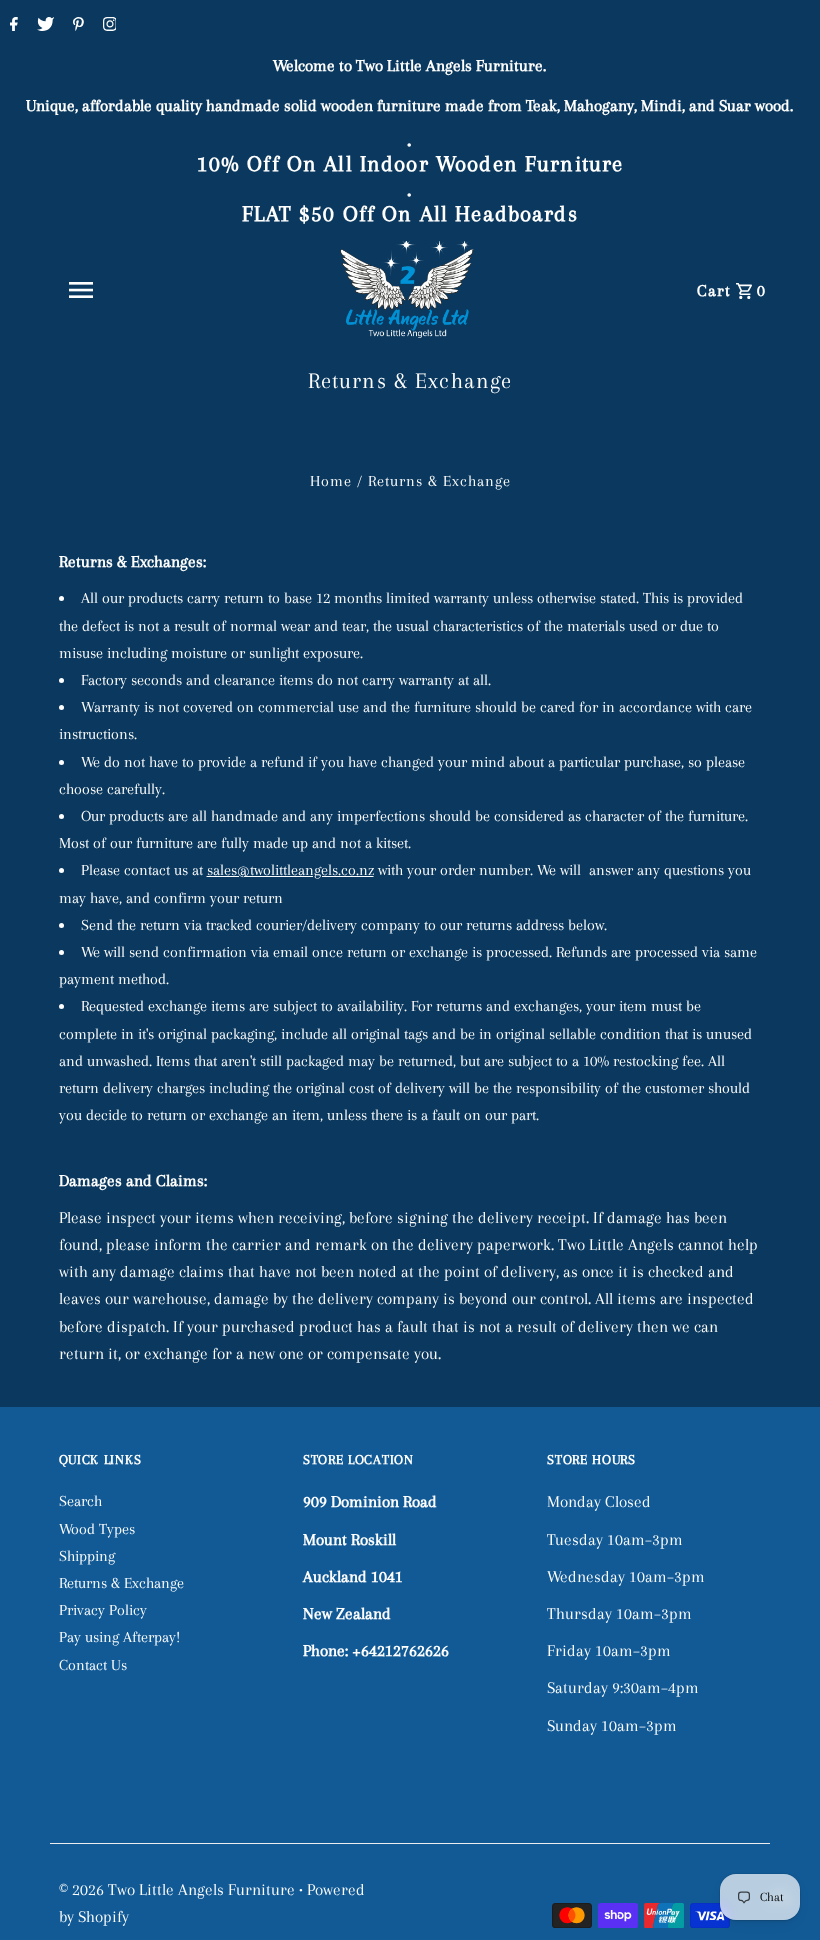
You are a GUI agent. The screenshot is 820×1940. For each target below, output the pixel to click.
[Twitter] (43, 26)
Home (331, 481)
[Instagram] (107, 26)
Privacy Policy (103, 1610)
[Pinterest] (76, 26)
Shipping (87, 1556)
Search (80, 1501)
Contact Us (93, 1665)
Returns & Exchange (121, 1583)
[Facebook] (11, 26)
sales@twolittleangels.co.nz (290, 870)
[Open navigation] (125, 290)
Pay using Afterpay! (119, 1637)
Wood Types (97, 1529)
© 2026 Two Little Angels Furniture (179, 1889)
